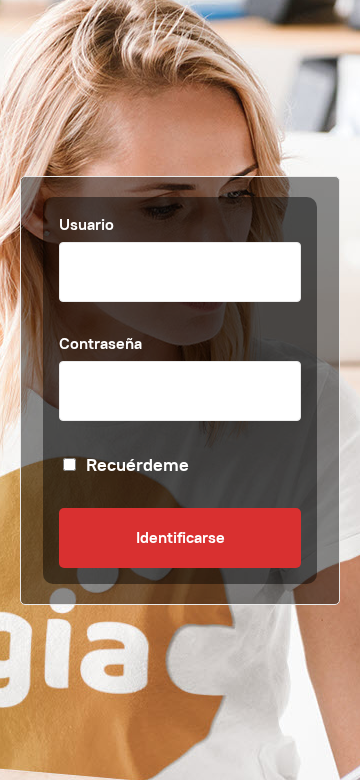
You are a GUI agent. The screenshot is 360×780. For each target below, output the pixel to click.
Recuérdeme (137, 464)
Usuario (86, 224)
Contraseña (100, 343)
